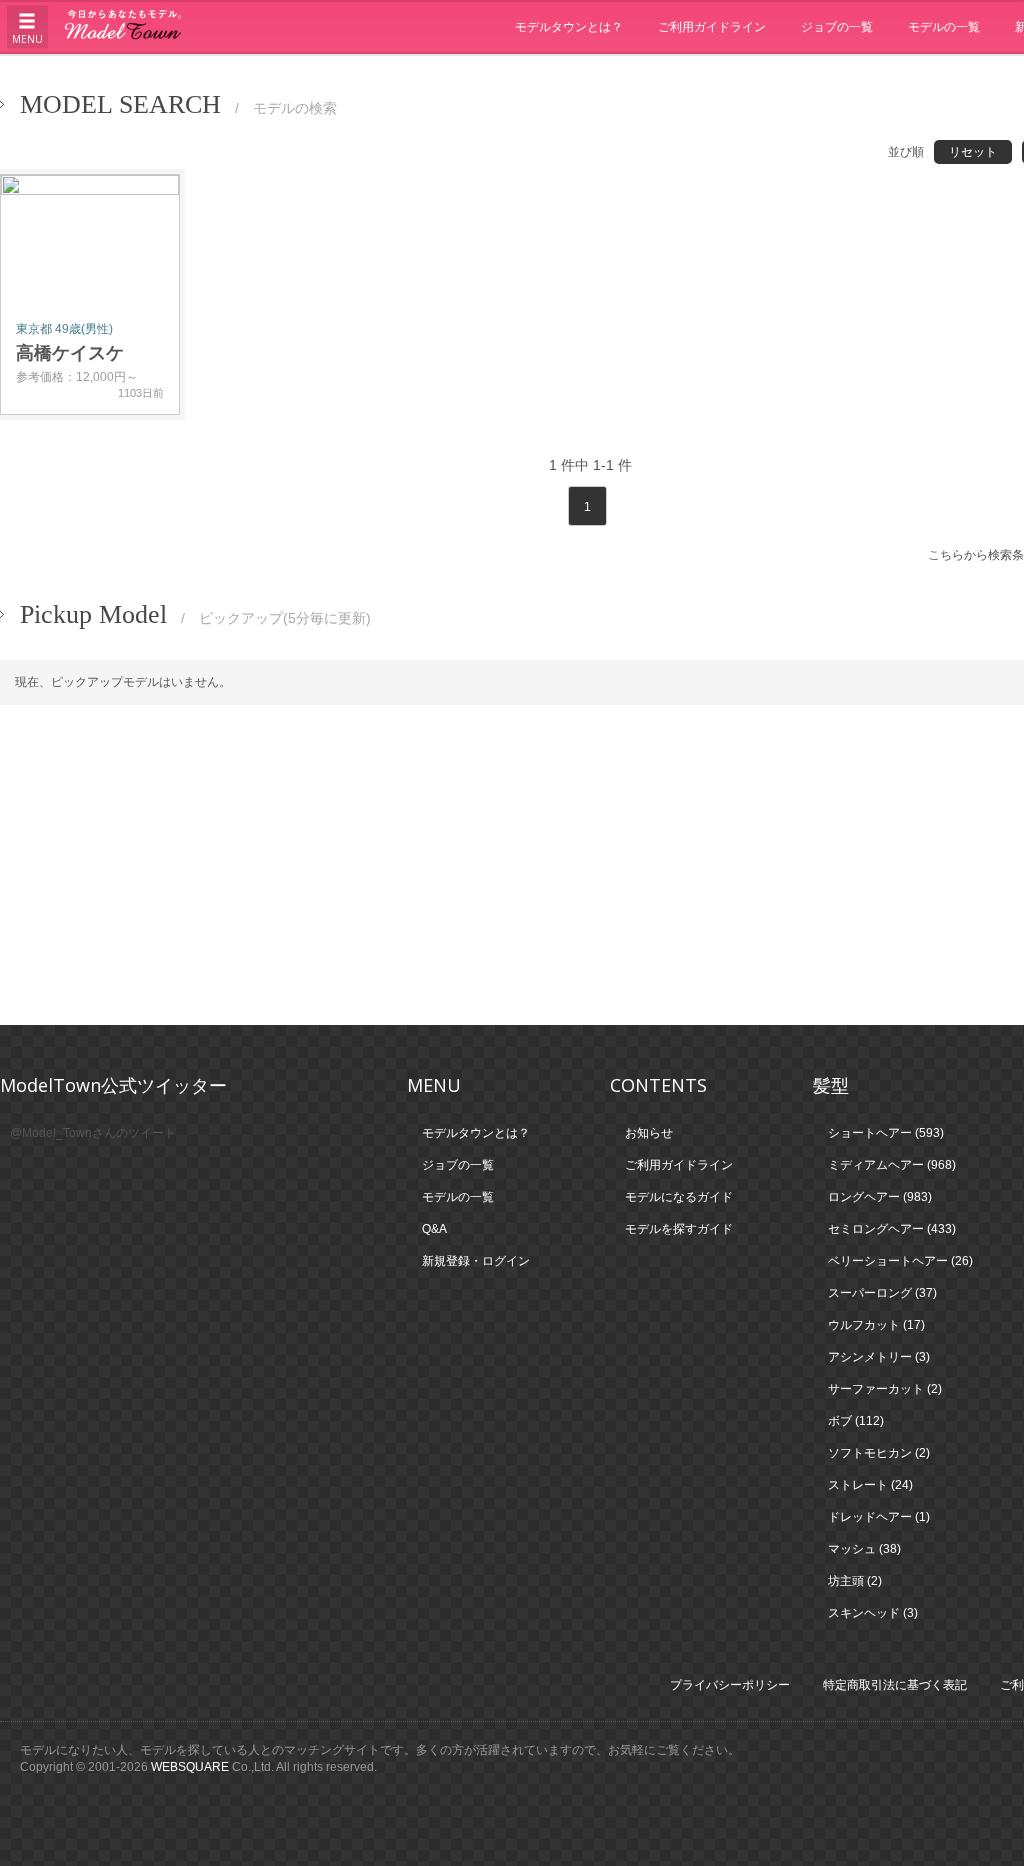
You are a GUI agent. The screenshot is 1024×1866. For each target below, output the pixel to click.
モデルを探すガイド (679, 1229)
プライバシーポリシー (730, 1685)
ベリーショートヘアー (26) (900, 1261)
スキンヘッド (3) (873, 1613)
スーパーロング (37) (882, 1293)
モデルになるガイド (679, 1197)
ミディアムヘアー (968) (892, 1165)
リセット (973, 152)
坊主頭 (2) (855, 1581)
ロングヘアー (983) (880, 1197)
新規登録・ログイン (476, 1261)
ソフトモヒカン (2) (879, 1453)
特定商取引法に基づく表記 (895, 1685)
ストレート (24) (870, 1485)
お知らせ (649, 1133)
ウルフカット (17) (876, 1325)
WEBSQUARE (190, 1767)
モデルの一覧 (944, 26)
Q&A (434, 1229)
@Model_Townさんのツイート (93, 1133)
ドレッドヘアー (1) (879, 1517)
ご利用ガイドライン (712, 26)
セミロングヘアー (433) (892, 1229)
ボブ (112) (856, 1421)
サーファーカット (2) (885, 1389)
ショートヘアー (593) (886, 1133)
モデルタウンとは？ (569, 26)
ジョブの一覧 (837, 26)
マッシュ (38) (864, 1549)
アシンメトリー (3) (879, 1357)
